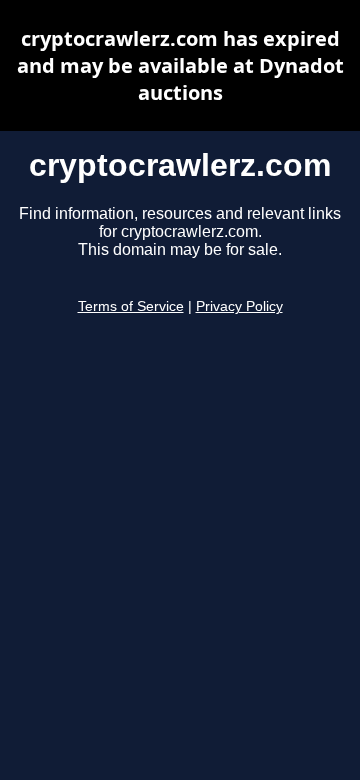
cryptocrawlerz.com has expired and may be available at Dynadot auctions (180, 65)
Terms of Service (131, 306)
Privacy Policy (239, 306)
